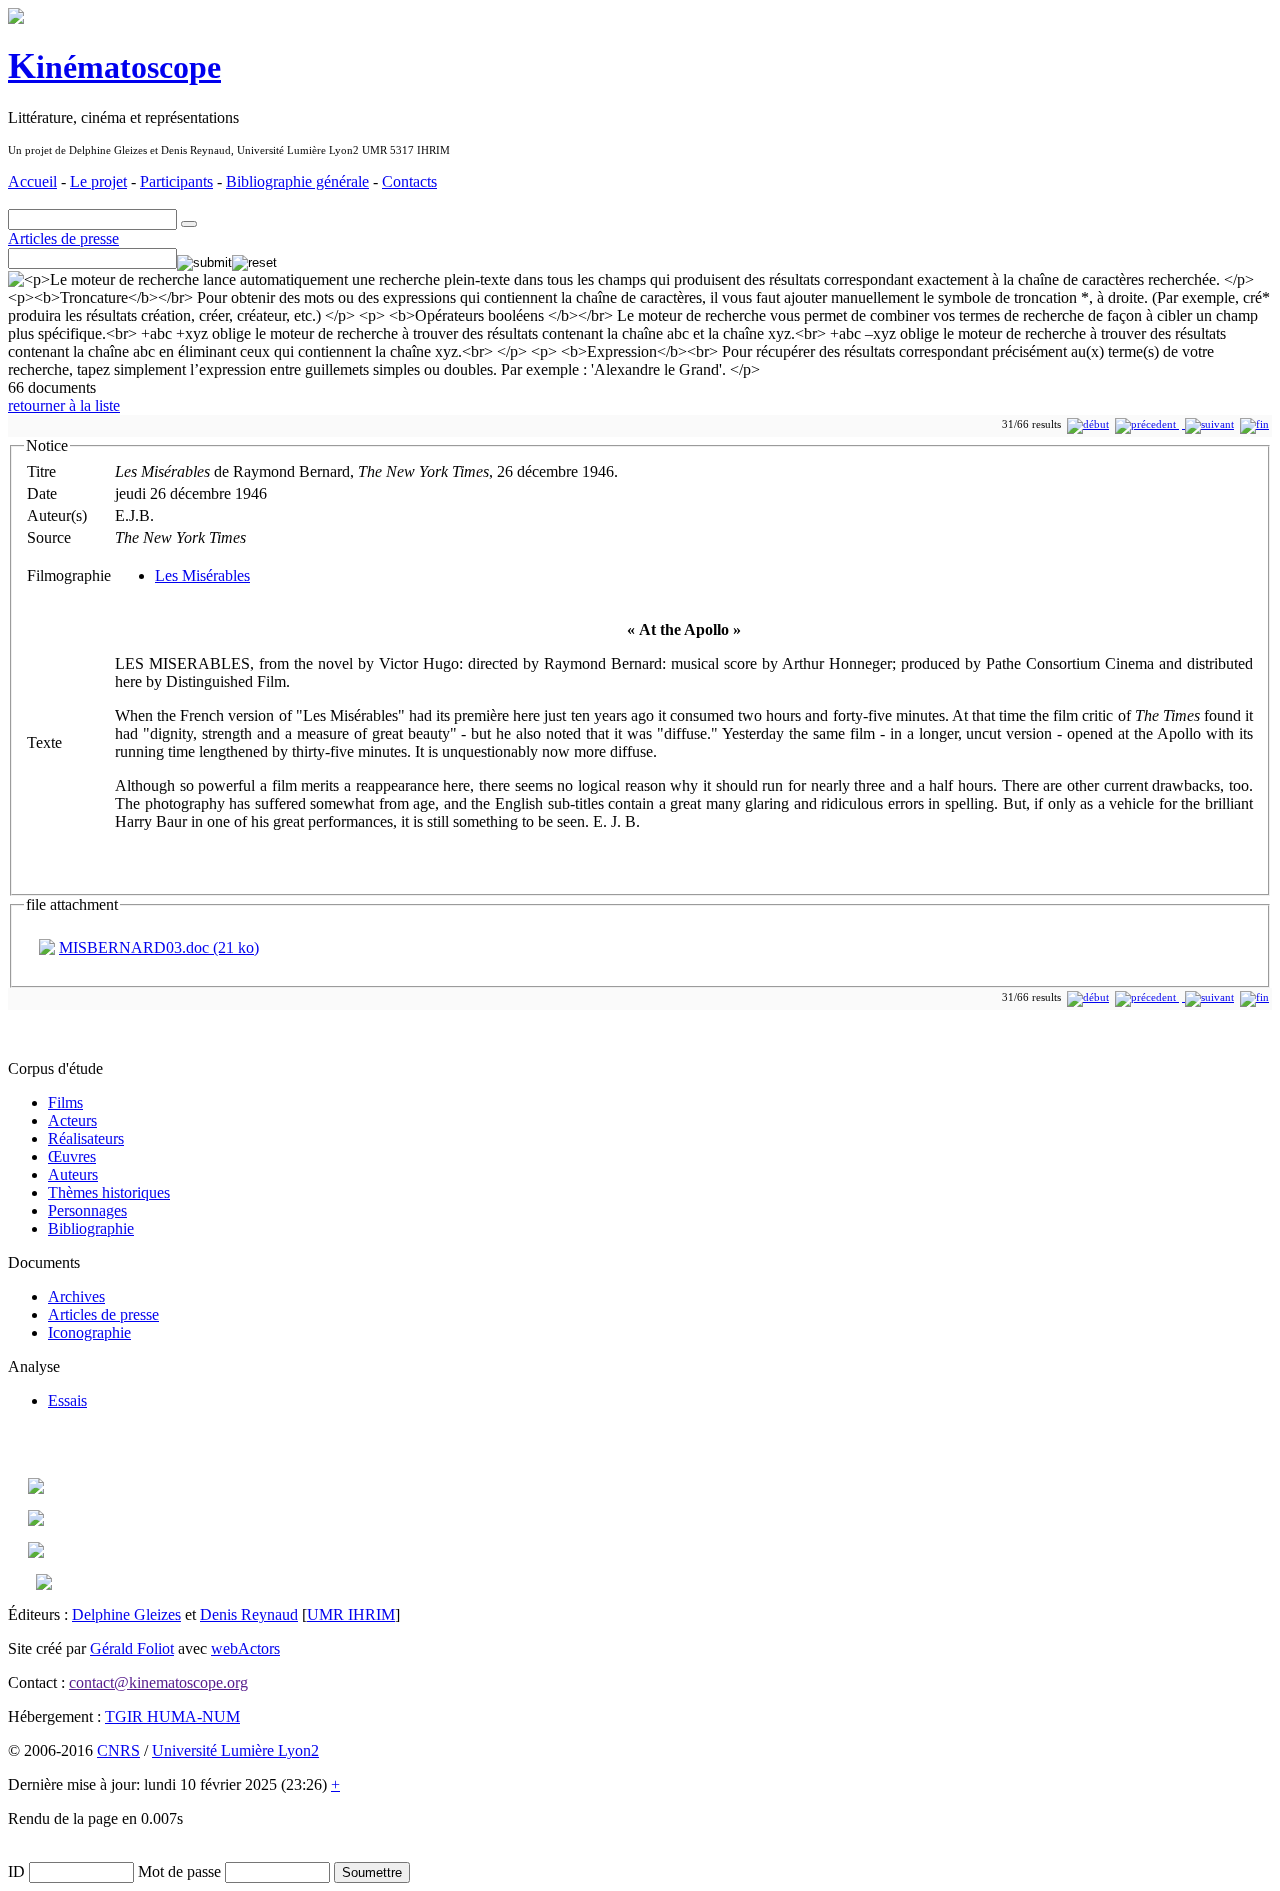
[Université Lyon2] (36, 1520)
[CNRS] (44, 1584)
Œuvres (72, 1156)
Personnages (87, 1210)
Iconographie (89, 1332)
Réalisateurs (86, 1138)
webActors (245, 1648)
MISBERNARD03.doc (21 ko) (159, 947)
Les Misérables (202, 575)
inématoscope (114, 67)
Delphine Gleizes (126, 1614)
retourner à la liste (64, 405)
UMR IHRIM (351, 1614)
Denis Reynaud (249, 1614)
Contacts (409, 181)
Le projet (98, 181)
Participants (176, 181)
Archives (76, 1296)
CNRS (118, 1750)
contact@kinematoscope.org (158, 1682)
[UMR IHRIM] (36, 1488)
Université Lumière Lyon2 (235, 1750)
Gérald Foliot (132, 1648)
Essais (67, 1400)
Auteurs (73, 1174)
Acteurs (72, 1120)
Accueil (32, 181)
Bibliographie (91, 1228)
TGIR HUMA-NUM (172, 1716)
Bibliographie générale (297, 181)
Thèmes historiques (109, 1192)
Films (65, 1102)
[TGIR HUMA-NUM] (36, 1552)
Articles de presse (63, 238)
